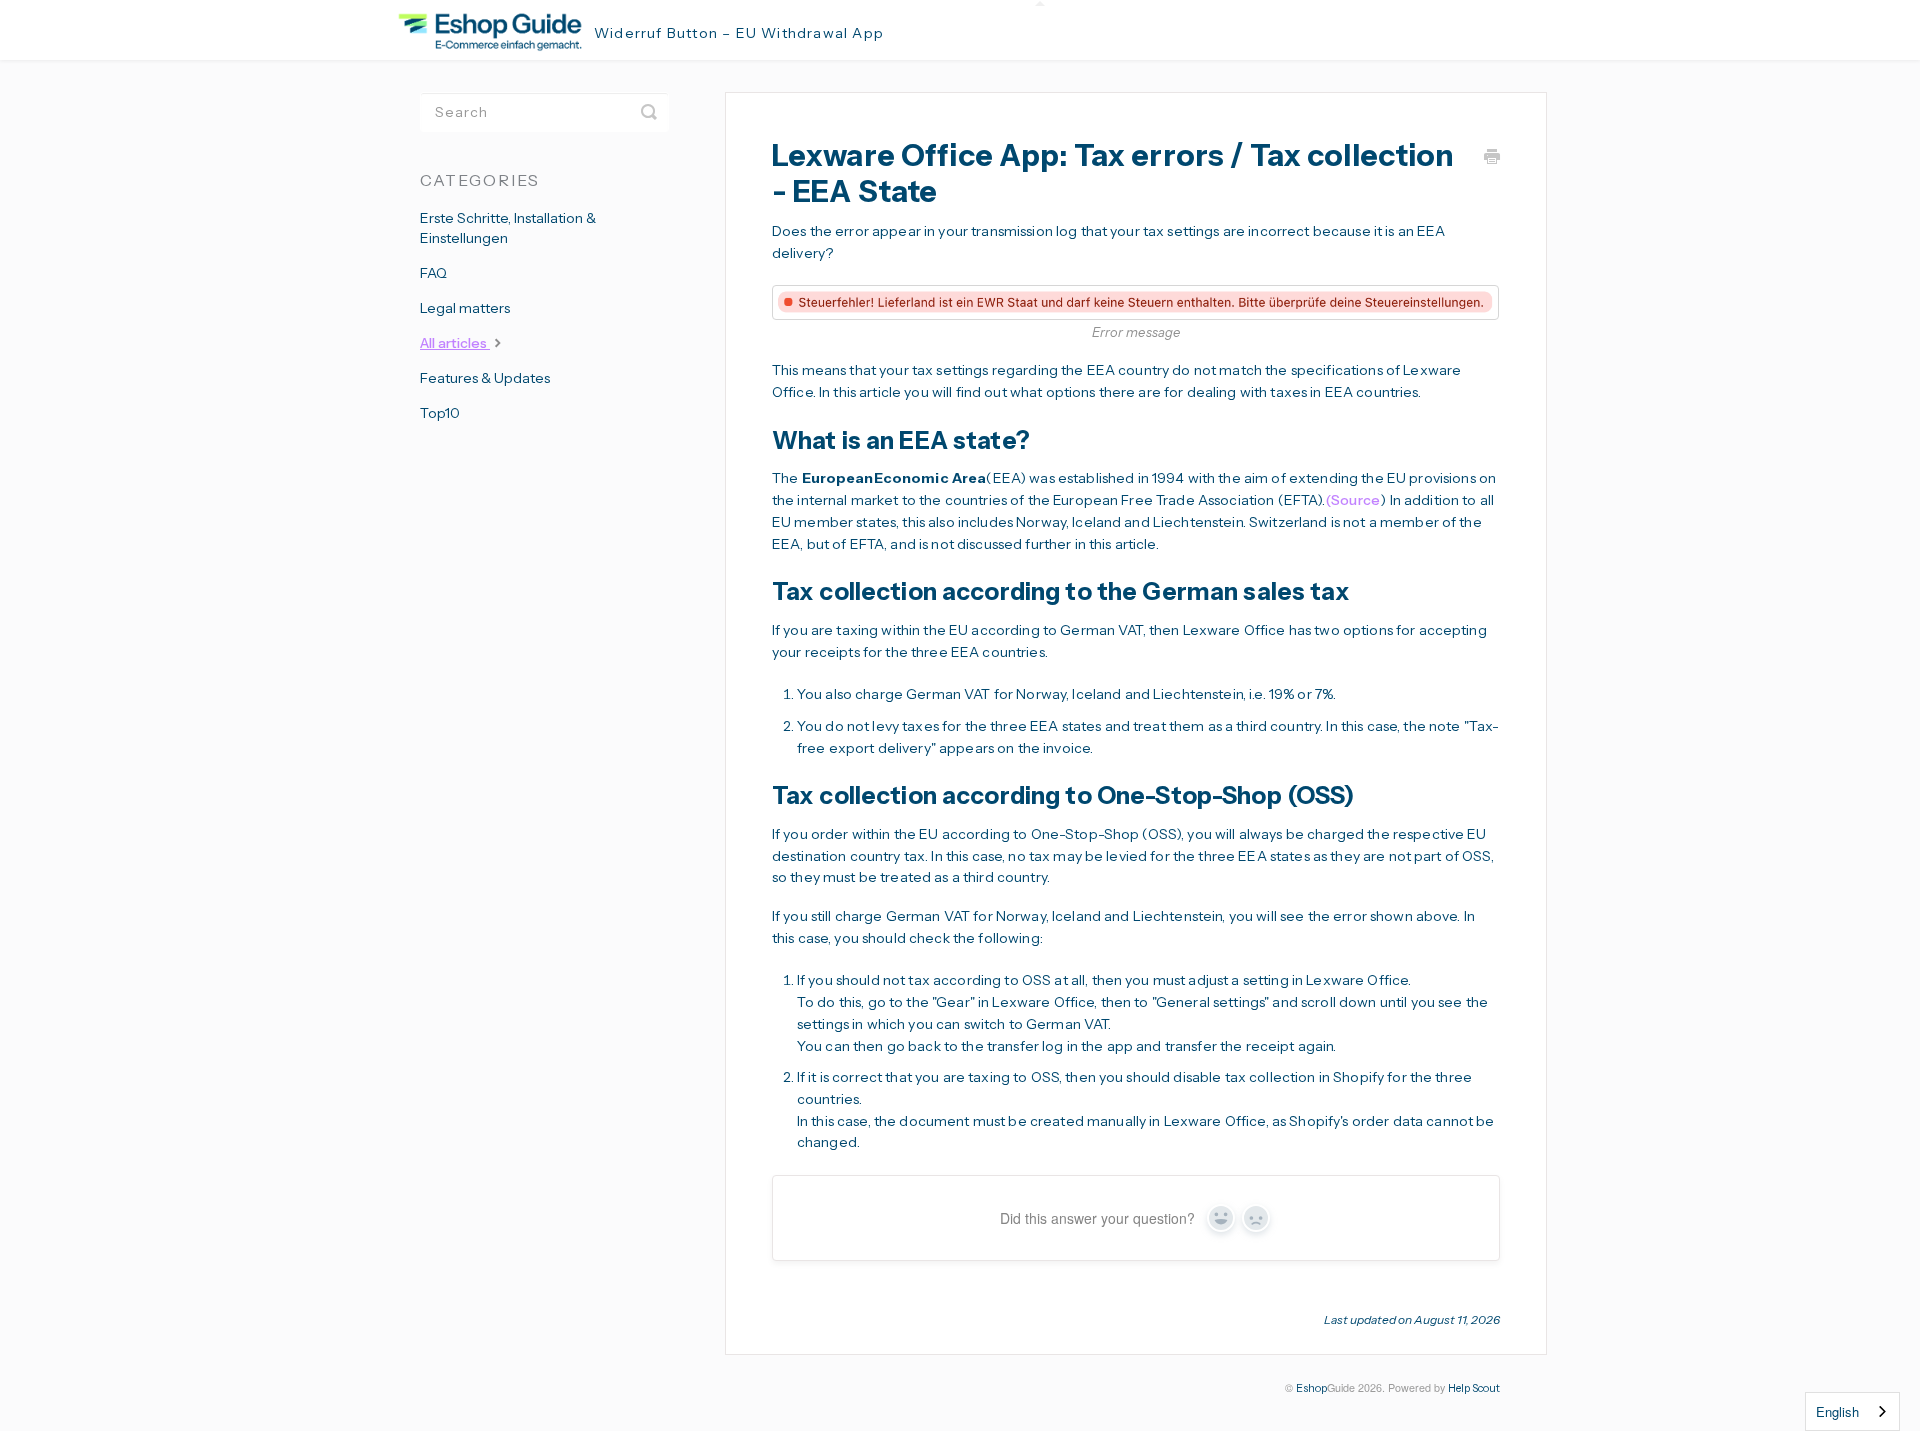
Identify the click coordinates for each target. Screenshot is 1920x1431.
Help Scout (1474, 1388)
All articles (455, 343)
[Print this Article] (1492, 159)
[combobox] (1852, 1411)
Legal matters (465, 308)
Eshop (1311, 1388)
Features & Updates (485, 378)
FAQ (433, 273)
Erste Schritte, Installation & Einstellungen (508, 228)
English (1837, 1411)
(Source (1353, 500)
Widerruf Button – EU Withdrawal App (739, 33)
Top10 (440, 413)
